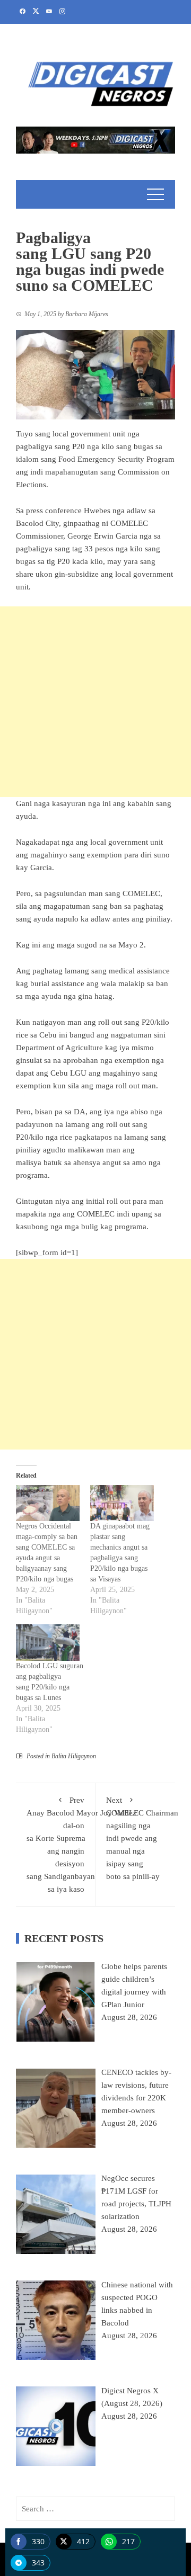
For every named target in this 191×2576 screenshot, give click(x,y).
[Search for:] (95, 2509)
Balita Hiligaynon (74, 1756)
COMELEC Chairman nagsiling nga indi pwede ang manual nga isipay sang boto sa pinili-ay (142, 1838)
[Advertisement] (95, 702)
